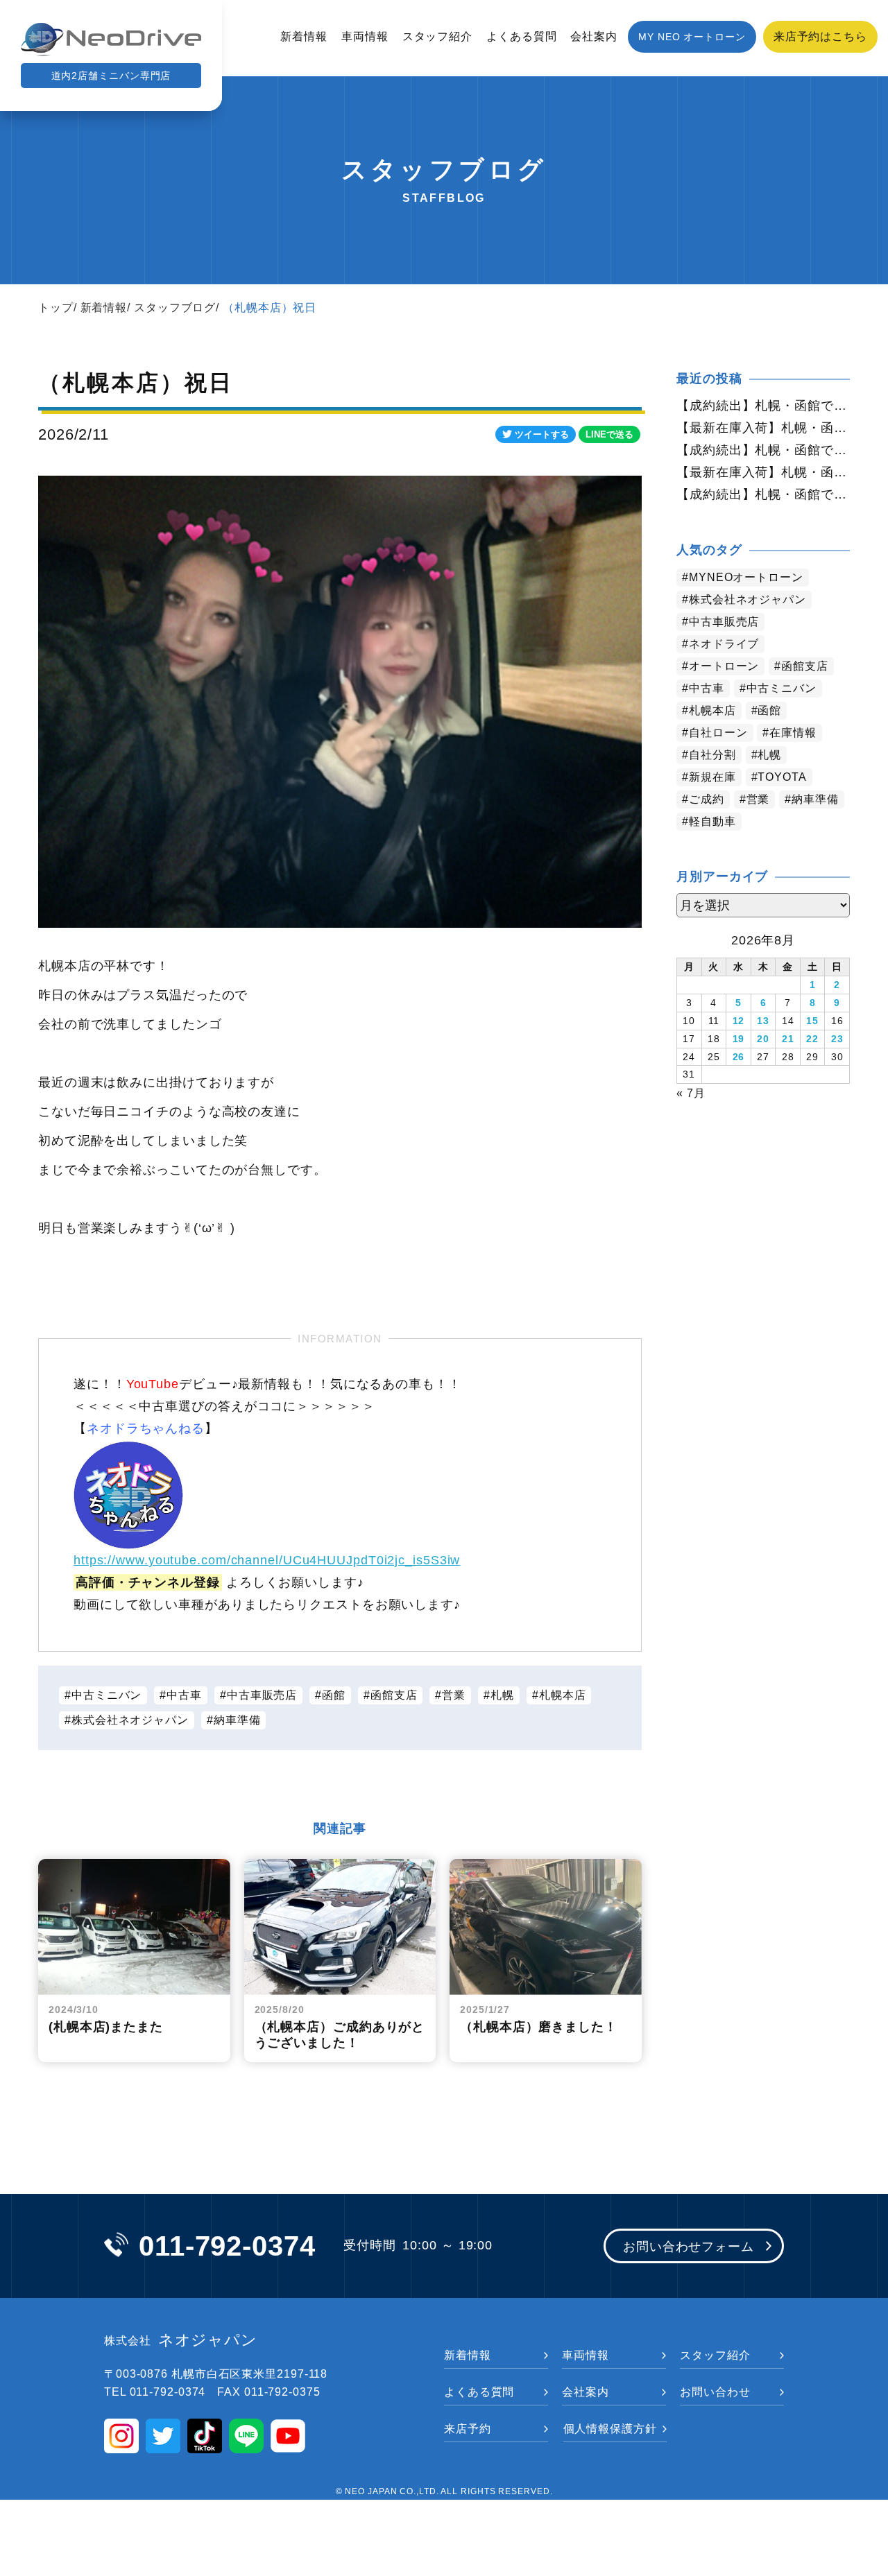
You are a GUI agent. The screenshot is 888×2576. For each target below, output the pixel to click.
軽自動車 (712, 821)
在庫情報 (793, 733)
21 (788, 1039)
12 (739, 1021)
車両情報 (365, 36)
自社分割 (712, 755)
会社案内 (594, 36)
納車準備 (237, 1720)
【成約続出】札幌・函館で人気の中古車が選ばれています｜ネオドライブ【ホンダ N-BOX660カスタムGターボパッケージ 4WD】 (763, 450)
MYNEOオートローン (746, 577)
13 (763, 1021)
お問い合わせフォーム (689, 2247)
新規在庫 (712, 777)
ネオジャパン (181, 2340)
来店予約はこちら (820, 36)
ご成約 (707, 799)
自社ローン (718, 733)
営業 (454, 1695)
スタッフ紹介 (437, 36)
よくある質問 (521, 36)
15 (812, 1021)
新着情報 (304, 36)
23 (837, 1039)
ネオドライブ (724, 644)
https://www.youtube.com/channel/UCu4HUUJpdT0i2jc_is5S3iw (267, 1560)
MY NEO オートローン (692, 37)
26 (739, 1057)
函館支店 (394, 1695)
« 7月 (691, 1093)
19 (739, 1039)
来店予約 (468, 2429)
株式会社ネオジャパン (130, 1720)
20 (763, 1039)
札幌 (502, 1695)
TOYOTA (782, 777)
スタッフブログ (175, 308)
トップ (56, 308)
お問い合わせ (715, 2392)
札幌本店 (563, 1695)
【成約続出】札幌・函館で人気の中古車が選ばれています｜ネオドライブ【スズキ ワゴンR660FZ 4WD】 (763, 406)
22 (812, 1039)
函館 (334, 1695)
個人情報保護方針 (610, 2429)
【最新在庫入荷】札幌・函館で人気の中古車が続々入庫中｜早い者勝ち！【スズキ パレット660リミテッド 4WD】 (763, 428)
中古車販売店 (262, 1695)
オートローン (724, 666)
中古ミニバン (106, 1695)
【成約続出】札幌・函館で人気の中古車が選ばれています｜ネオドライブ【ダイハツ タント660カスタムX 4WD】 (763, 494)
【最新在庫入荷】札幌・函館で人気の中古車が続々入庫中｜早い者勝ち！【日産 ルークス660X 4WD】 (763, 472)
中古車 (184, 1695)
